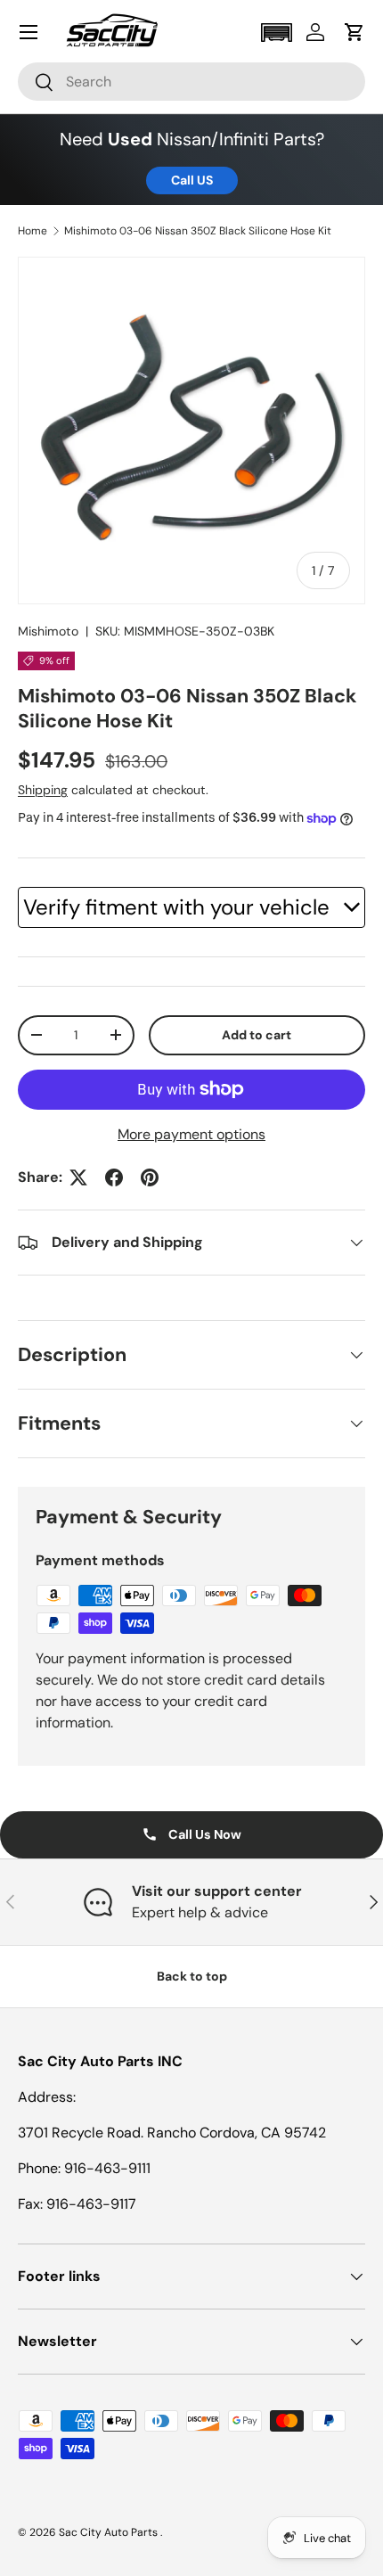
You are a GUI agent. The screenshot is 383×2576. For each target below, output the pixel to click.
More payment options (191, 1134)
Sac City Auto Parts (110, 2532)
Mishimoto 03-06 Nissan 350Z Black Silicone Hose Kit (198, 231)
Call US (192, 180)
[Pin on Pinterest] (150, 1177)
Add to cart (257, 1035)
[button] (276, 33)
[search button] (36, 83)
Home (33, 231)
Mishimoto (48, 631)
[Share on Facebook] (114, 1177)
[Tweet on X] (78, 1177)
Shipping (43, 790)
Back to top (192, 1976)
